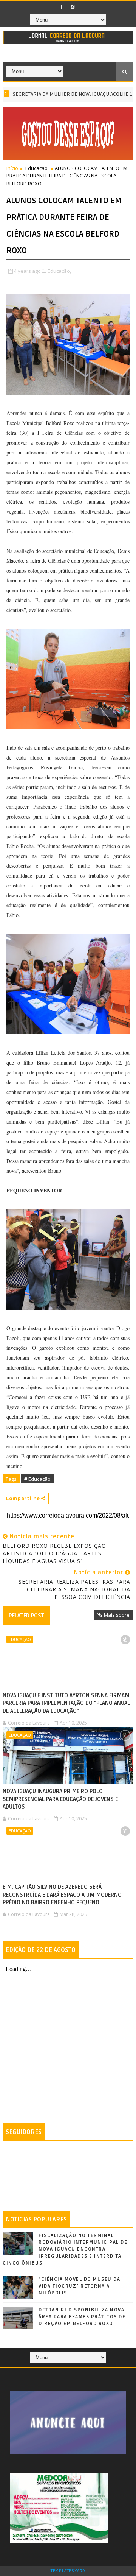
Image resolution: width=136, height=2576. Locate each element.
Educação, (59, 271)
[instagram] (73, 7)
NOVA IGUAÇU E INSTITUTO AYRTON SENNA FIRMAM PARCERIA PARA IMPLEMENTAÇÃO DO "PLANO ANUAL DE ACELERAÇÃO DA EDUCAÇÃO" (66, 1703)
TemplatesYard (68, 2571)
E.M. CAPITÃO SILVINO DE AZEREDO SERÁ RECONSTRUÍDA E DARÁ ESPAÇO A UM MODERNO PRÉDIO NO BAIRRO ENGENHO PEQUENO (62, 1895)
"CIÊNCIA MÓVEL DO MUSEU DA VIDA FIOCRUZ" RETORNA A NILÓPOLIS (79, 2286)
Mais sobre (117, 1615)
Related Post (26, 1616)
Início (12, 168)
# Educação (37, 1479)
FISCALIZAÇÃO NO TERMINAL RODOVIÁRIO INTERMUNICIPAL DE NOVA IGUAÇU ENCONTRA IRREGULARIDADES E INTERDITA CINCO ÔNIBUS (65, 2249)
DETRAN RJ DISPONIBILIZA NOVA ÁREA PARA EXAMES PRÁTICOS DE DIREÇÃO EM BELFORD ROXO (82, 2317)
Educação (36, 168)
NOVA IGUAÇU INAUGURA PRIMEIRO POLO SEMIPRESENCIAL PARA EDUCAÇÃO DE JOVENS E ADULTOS (60, 1799)
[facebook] (62, 7)
